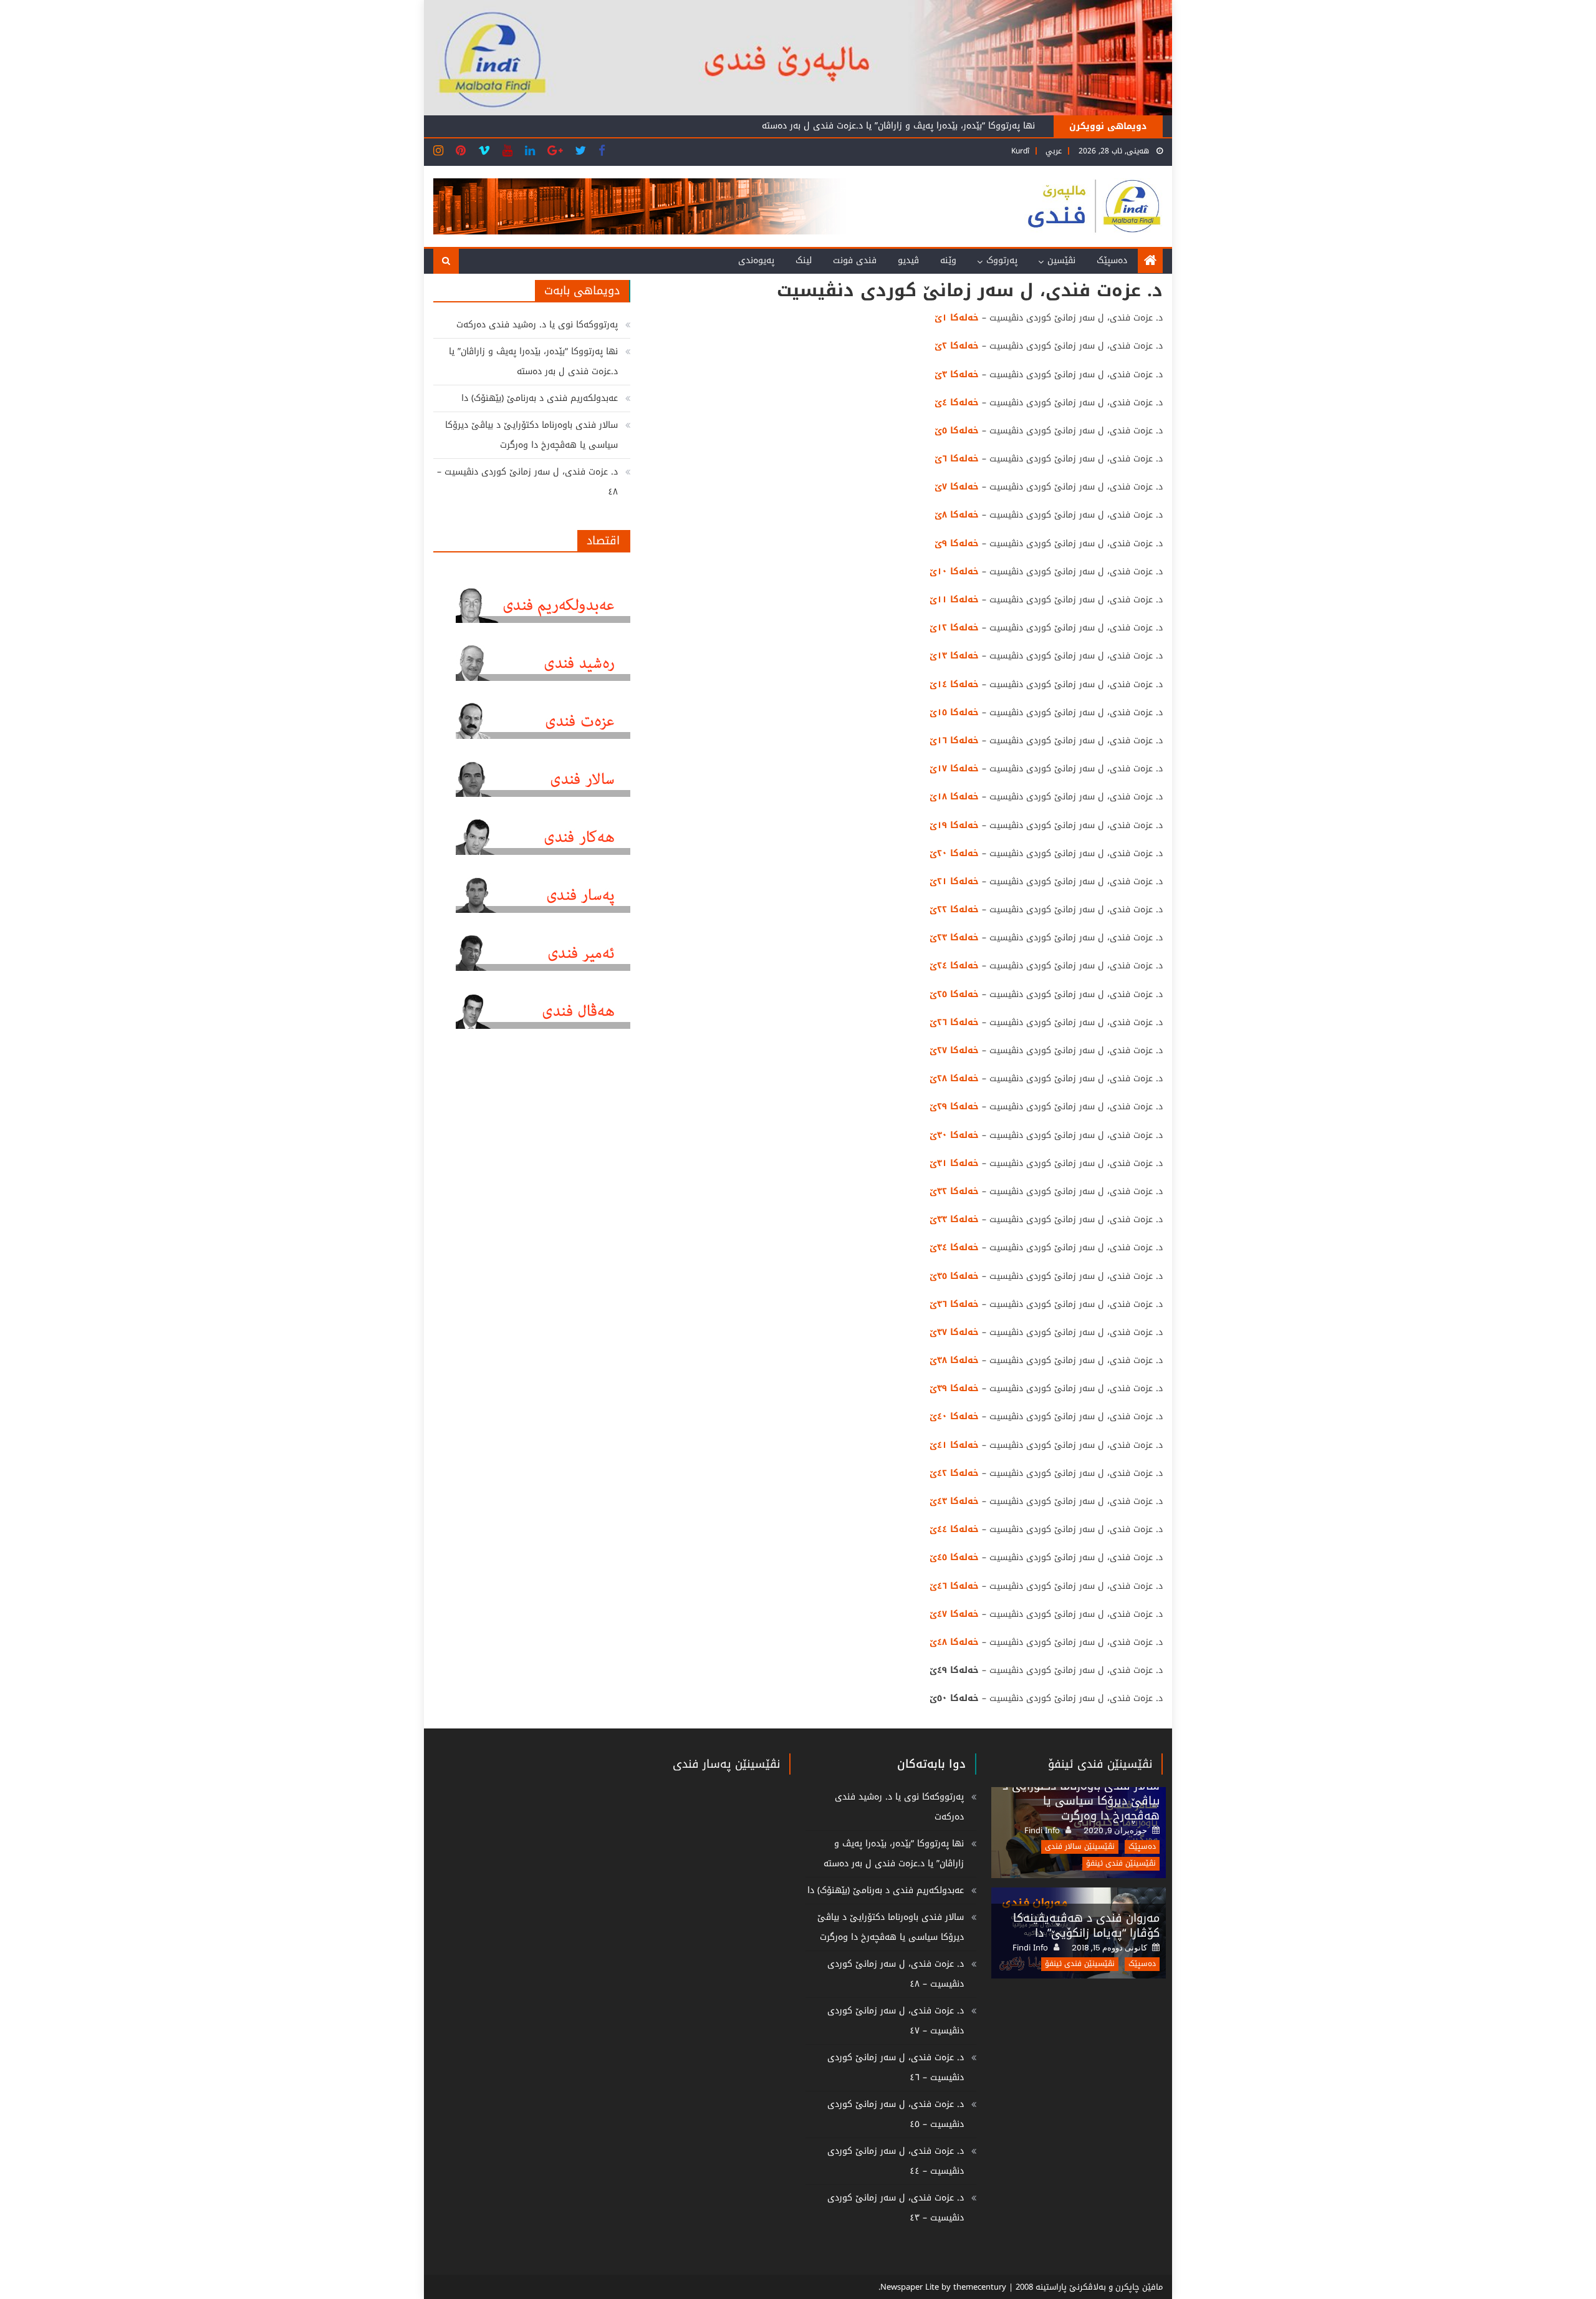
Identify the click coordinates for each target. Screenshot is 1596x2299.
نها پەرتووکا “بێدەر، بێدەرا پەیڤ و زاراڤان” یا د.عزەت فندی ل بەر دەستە (533, 361)
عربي (1054, 151)
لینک (804, 260)
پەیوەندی (756, 260)
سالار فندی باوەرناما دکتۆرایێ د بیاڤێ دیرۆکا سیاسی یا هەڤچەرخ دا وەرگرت (531, 435)
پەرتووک (1002, 260)
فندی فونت (855, 260)
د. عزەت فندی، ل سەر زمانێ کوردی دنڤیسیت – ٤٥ (896, 2114)
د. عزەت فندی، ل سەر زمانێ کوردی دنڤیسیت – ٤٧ (896, 2021)
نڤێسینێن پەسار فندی (726, 1764)
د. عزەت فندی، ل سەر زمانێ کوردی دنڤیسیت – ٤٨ (527, 482)
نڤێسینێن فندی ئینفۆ (1100, 1764)
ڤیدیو (908, 260)
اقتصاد (603, 541)
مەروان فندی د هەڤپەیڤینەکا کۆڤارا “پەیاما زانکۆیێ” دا (1086, 1925)
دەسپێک (1112, 260)
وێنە (948, 260)
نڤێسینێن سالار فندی (1080, 1847)
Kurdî (1020, 151)
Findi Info (1042, 1831)
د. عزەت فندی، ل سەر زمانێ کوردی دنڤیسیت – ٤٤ (896, 2161)
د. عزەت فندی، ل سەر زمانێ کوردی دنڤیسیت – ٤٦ (896, 2067)
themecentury (980, 2287)
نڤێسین (1061, 260)
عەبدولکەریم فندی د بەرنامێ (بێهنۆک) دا (957, 132)
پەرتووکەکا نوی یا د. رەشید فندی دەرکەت (537, 325)
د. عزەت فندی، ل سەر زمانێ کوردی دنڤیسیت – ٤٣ (896, 2208)
